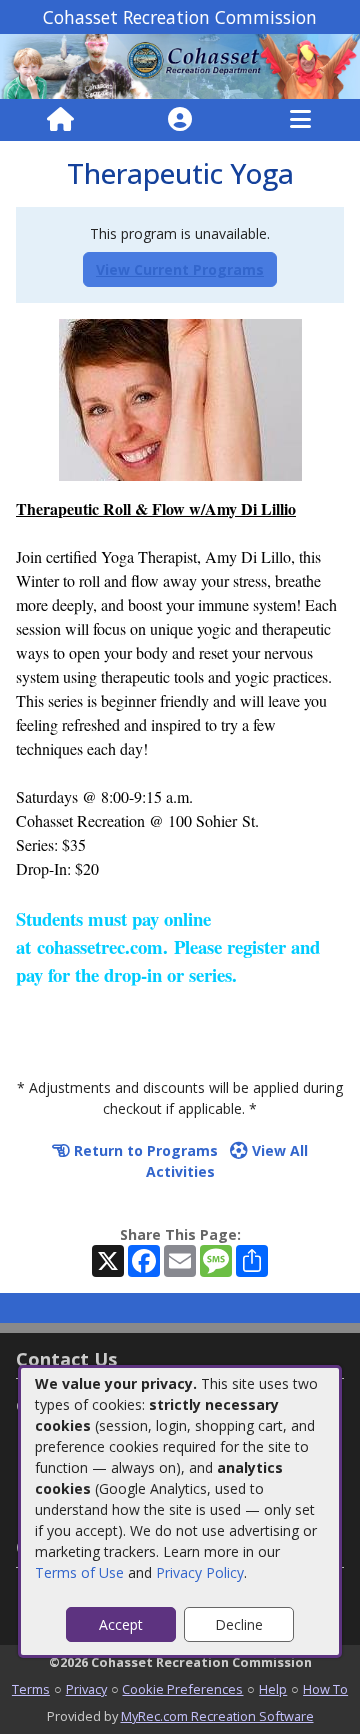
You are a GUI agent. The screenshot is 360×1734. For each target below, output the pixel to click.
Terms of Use (79, 1572)
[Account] (180, 120)
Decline (239, 1624)
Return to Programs (144, 1150)
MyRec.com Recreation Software (217, 1716)
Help (273, 1689)
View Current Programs (180, 269)
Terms (31, 1689)
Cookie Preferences (182, 1689)
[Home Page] (60, 120)
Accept (121, 1624)
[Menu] (300, 120)
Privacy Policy (200, 1572)
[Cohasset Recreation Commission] (180, 64)
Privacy (86, 1689)
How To (325, 1689)
